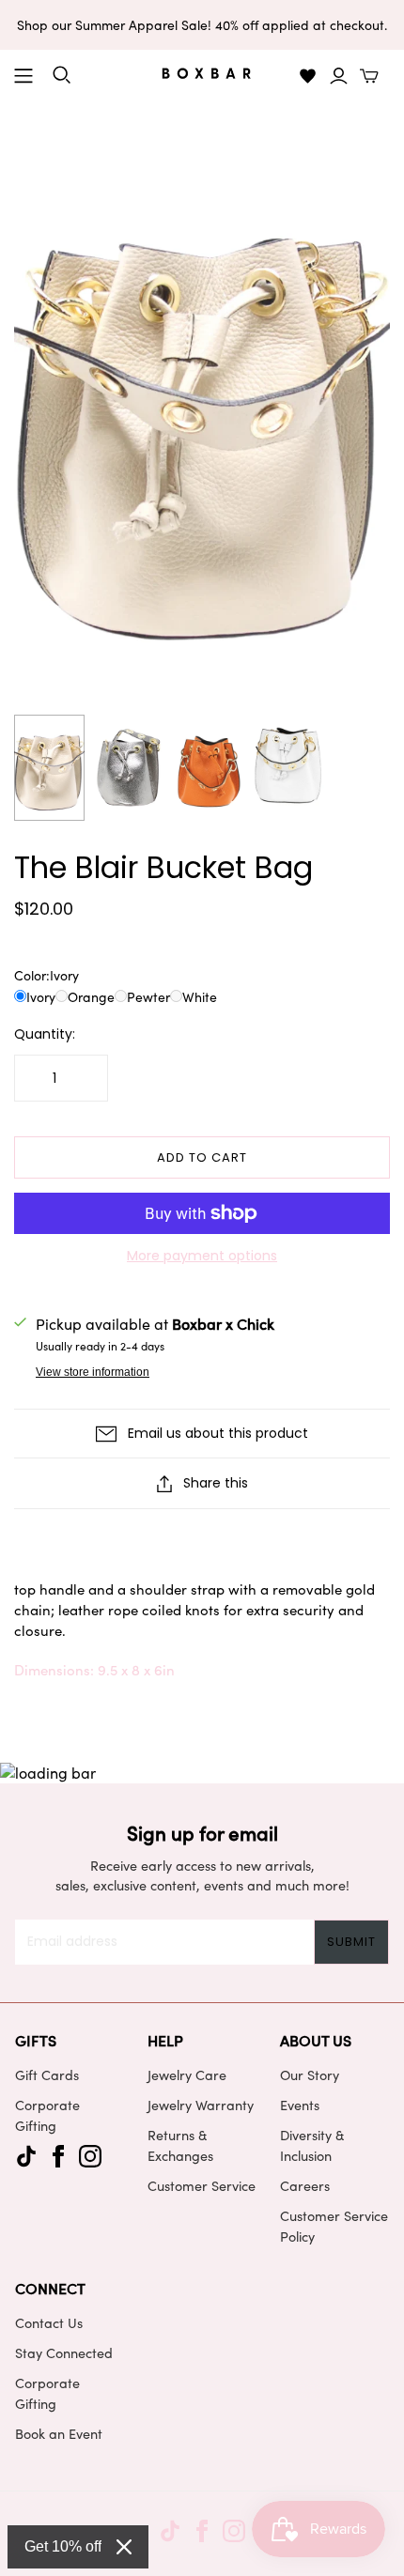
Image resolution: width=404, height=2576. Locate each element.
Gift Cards (47, 2075)
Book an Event (59, 2433)
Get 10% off (63, 2546)
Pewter (148, 997)
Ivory (41, 997)
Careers (305, 2185)
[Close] (124, 2547)
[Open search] (62, 75)
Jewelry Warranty (201, 2105)
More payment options (202, 1256)
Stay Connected (64, 2352)
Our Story (310, 2075)
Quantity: (45, 1034)
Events (300, 2105)
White (200, 997)
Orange (91, 997)
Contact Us (49, 2322)
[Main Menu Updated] (23, 76)
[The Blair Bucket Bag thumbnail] (49, 768)
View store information (93, 1372)
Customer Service (202, 2185)
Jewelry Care (187, 2075)
